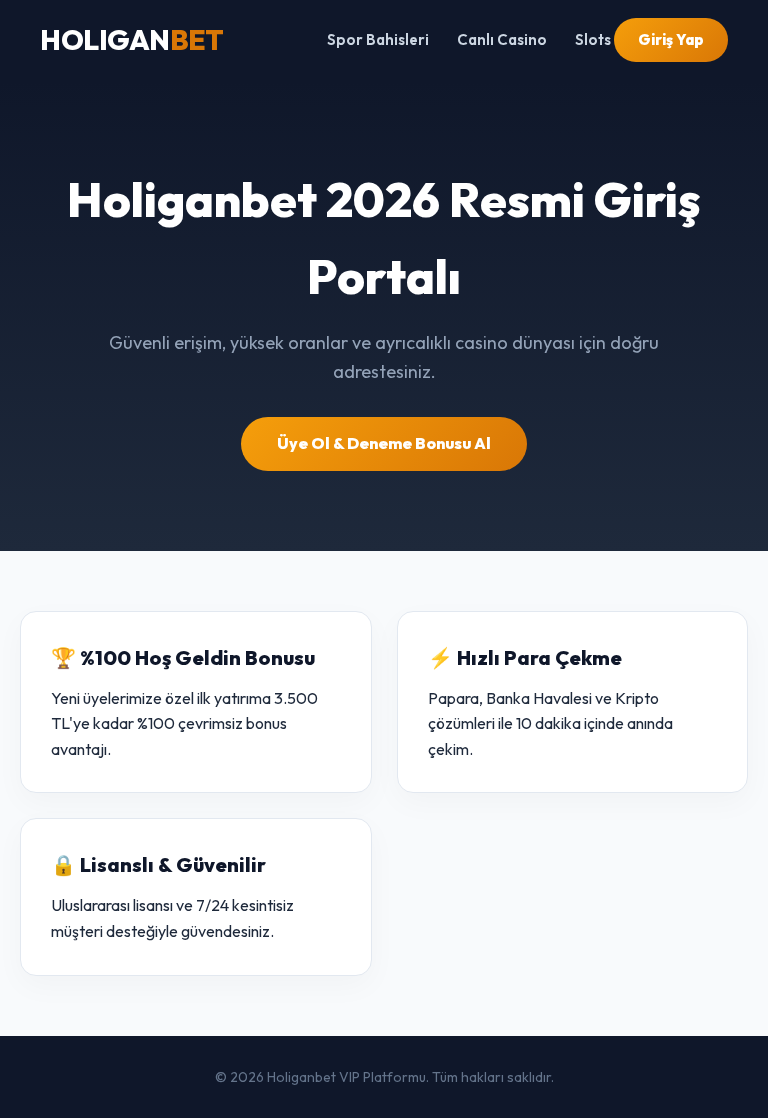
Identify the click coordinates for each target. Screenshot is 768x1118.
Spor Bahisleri (378, 39)
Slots (593, 39)
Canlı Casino (502, 39)
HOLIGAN (131, 39)
